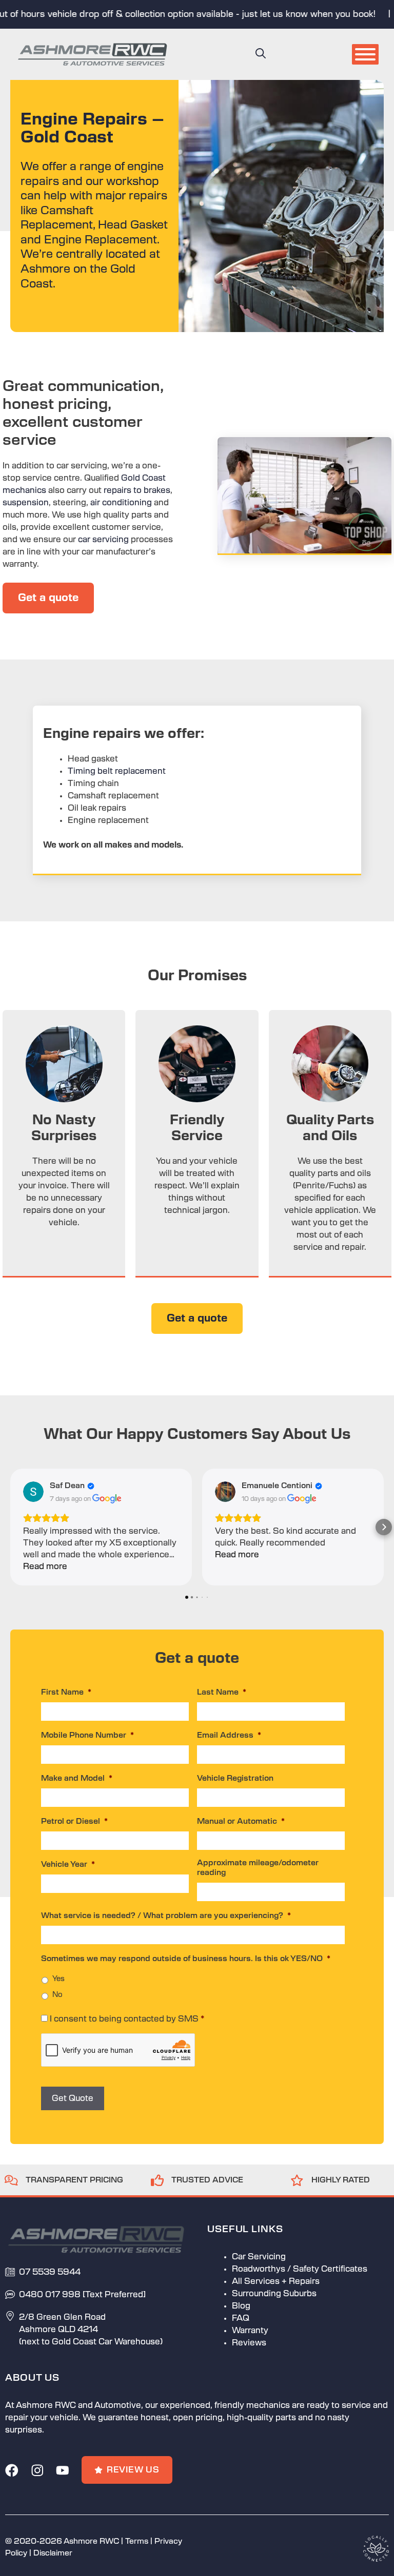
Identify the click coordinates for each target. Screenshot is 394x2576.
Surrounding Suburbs (274, 2294)
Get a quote (48, 598)
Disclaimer (53, 2553)
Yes (58, 1979)
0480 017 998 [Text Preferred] (82, 2295)
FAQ (241, 2318)
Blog (241, 2306)
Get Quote (73, 2098)
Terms (137, 2541)
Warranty (250, 2331)
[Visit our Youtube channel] (63, 2470)
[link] (64, 2180)
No (57, 1995)
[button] (261, 54)
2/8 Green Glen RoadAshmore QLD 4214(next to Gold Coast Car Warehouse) (91, 2330)
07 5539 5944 (50, 2272)
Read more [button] (45, 1567)
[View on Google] (33, 1492)
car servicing (103, 540)
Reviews (249, 2343)
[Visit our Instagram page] (37, 2470)
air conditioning (122, 503)
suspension (26, 503)
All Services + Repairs (276, 2281)
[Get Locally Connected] (376, 2548)
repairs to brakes (137, 490)
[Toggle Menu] (365, 54)
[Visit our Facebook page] (12, 2470)
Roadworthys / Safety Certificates (300, 2269)
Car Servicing (259, 2257)
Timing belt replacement (117, 771)
